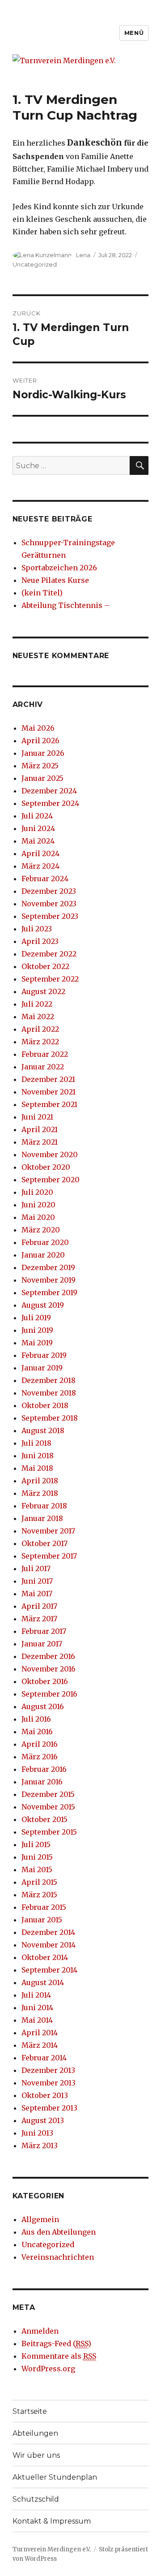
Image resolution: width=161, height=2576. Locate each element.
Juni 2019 (37, 1330)
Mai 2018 (37, 1468)
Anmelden (40, 2331)
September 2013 (49, 2108)
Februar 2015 (44, 1907)
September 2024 (50, 803)
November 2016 (49, 1669)
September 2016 (49, 1694)
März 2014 (40, 2045)
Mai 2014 (37, 2020)
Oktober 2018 (45, 1405)
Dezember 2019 (48, 1267)
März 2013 (40, 2145)
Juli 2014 (36, 1995)
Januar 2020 (43, 1255)
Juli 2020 (37, 1192)
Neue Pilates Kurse (55, 580)
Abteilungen (35, 2433)
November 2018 (49, 1393)
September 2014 (49, 1970)
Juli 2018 (36, 1443)
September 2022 (50, 979)
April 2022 (40, 1029)
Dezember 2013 (48, 2070)
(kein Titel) (42, 593)
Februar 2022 (45, 1054)
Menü (134, 33)
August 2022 (43, 991)
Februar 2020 (45, 1242)
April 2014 (40, 2033)
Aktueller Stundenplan (55, 2477)
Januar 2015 (42, 1920)
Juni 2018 (38, 1456)
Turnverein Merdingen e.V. (52, 2549)
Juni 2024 (38, 828)
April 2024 (40, 853)
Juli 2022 (37, 1004)
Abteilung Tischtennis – (66, 605)
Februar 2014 (44, 2058)
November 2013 (49, 2083)
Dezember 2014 (48, 1932)
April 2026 (40, 741)
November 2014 (49, 1945)
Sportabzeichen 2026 (59, 568)
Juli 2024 (37, 816)
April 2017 (39, 1606)
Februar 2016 (44, 1769)
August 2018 (43, 1430)
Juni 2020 (38, 1205)
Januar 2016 (42, 1782)
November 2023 (49, 904)
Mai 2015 (37, 1870)
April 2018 (40, 1481)
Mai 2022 (38, 1017)
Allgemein (40, 2219)
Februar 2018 (44, 1506)
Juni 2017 (37, 1581)
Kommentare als (59, 2356)
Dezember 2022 (49, 954)
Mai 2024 (38, 841)
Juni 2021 (37, 1117)
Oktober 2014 (45, 1957)
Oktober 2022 (45, 966)
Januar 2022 (43, 1067)
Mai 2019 (37, 1343)
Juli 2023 (37, 929)
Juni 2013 (37, 2133)
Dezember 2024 (49, 791)
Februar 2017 (44, 1631)
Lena (83, 255)
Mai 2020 (38, 1217)
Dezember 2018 (49, 1380)
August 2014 (43, 1982)
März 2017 (39, 1619)
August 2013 (43, 2120)
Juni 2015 (37, 1857)
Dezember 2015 (48, 1794)
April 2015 (39, 1882)
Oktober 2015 (44, 1819)
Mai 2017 (37, 1594)
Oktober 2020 (46, 1167)
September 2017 (49, 1556)
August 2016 (43, 1706)
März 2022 (40, 1042)
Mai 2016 (37, 1732)
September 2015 (49, 1832)
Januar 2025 (42, 778)
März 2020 (41, 1230)
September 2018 (50, 1418)
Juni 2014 (37, 2007)
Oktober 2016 (45, 1681)
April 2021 (40, 1129)
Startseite (30, 2411)
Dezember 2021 (48, 1079)
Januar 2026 (43, 753)
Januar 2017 (42, 1644)
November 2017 (48, 1531)
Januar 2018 (42, 1518)
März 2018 (40, 1493)
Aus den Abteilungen (59, 2232)
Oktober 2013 (45, 2095)
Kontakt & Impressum (52, 2521)
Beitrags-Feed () (56, 2343)
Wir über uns (36, 2455)
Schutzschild (36, 2499)
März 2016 (40, 1757)
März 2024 (40, 866)
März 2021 (40, 1142)
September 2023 (50, 916)
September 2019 (49, 1292)
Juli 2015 (36, 1844)
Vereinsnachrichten (58, 2257)
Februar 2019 (44, 1355)
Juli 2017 (36, 1568)
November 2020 (50, 1154)
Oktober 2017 (44, 1543)
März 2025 (40, 766)
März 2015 (39, 1895)
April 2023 (40, 941)
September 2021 (49, 1104)
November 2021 (49, 1092)
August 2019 (43, 1305)
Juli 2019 (36, 1318)
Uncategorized (35, 264)
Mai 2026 (38, 728)
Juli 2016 (36, 1719)
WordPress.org (48, 2369)
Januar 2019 (42, 1368)
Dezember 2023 (49, 891)
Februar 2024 (45, 879)
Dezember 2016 (48, 1656)
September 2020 (51, 1180)
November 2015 (48, 1807)
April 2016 (40, 1744)
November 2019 (49, 1280)
